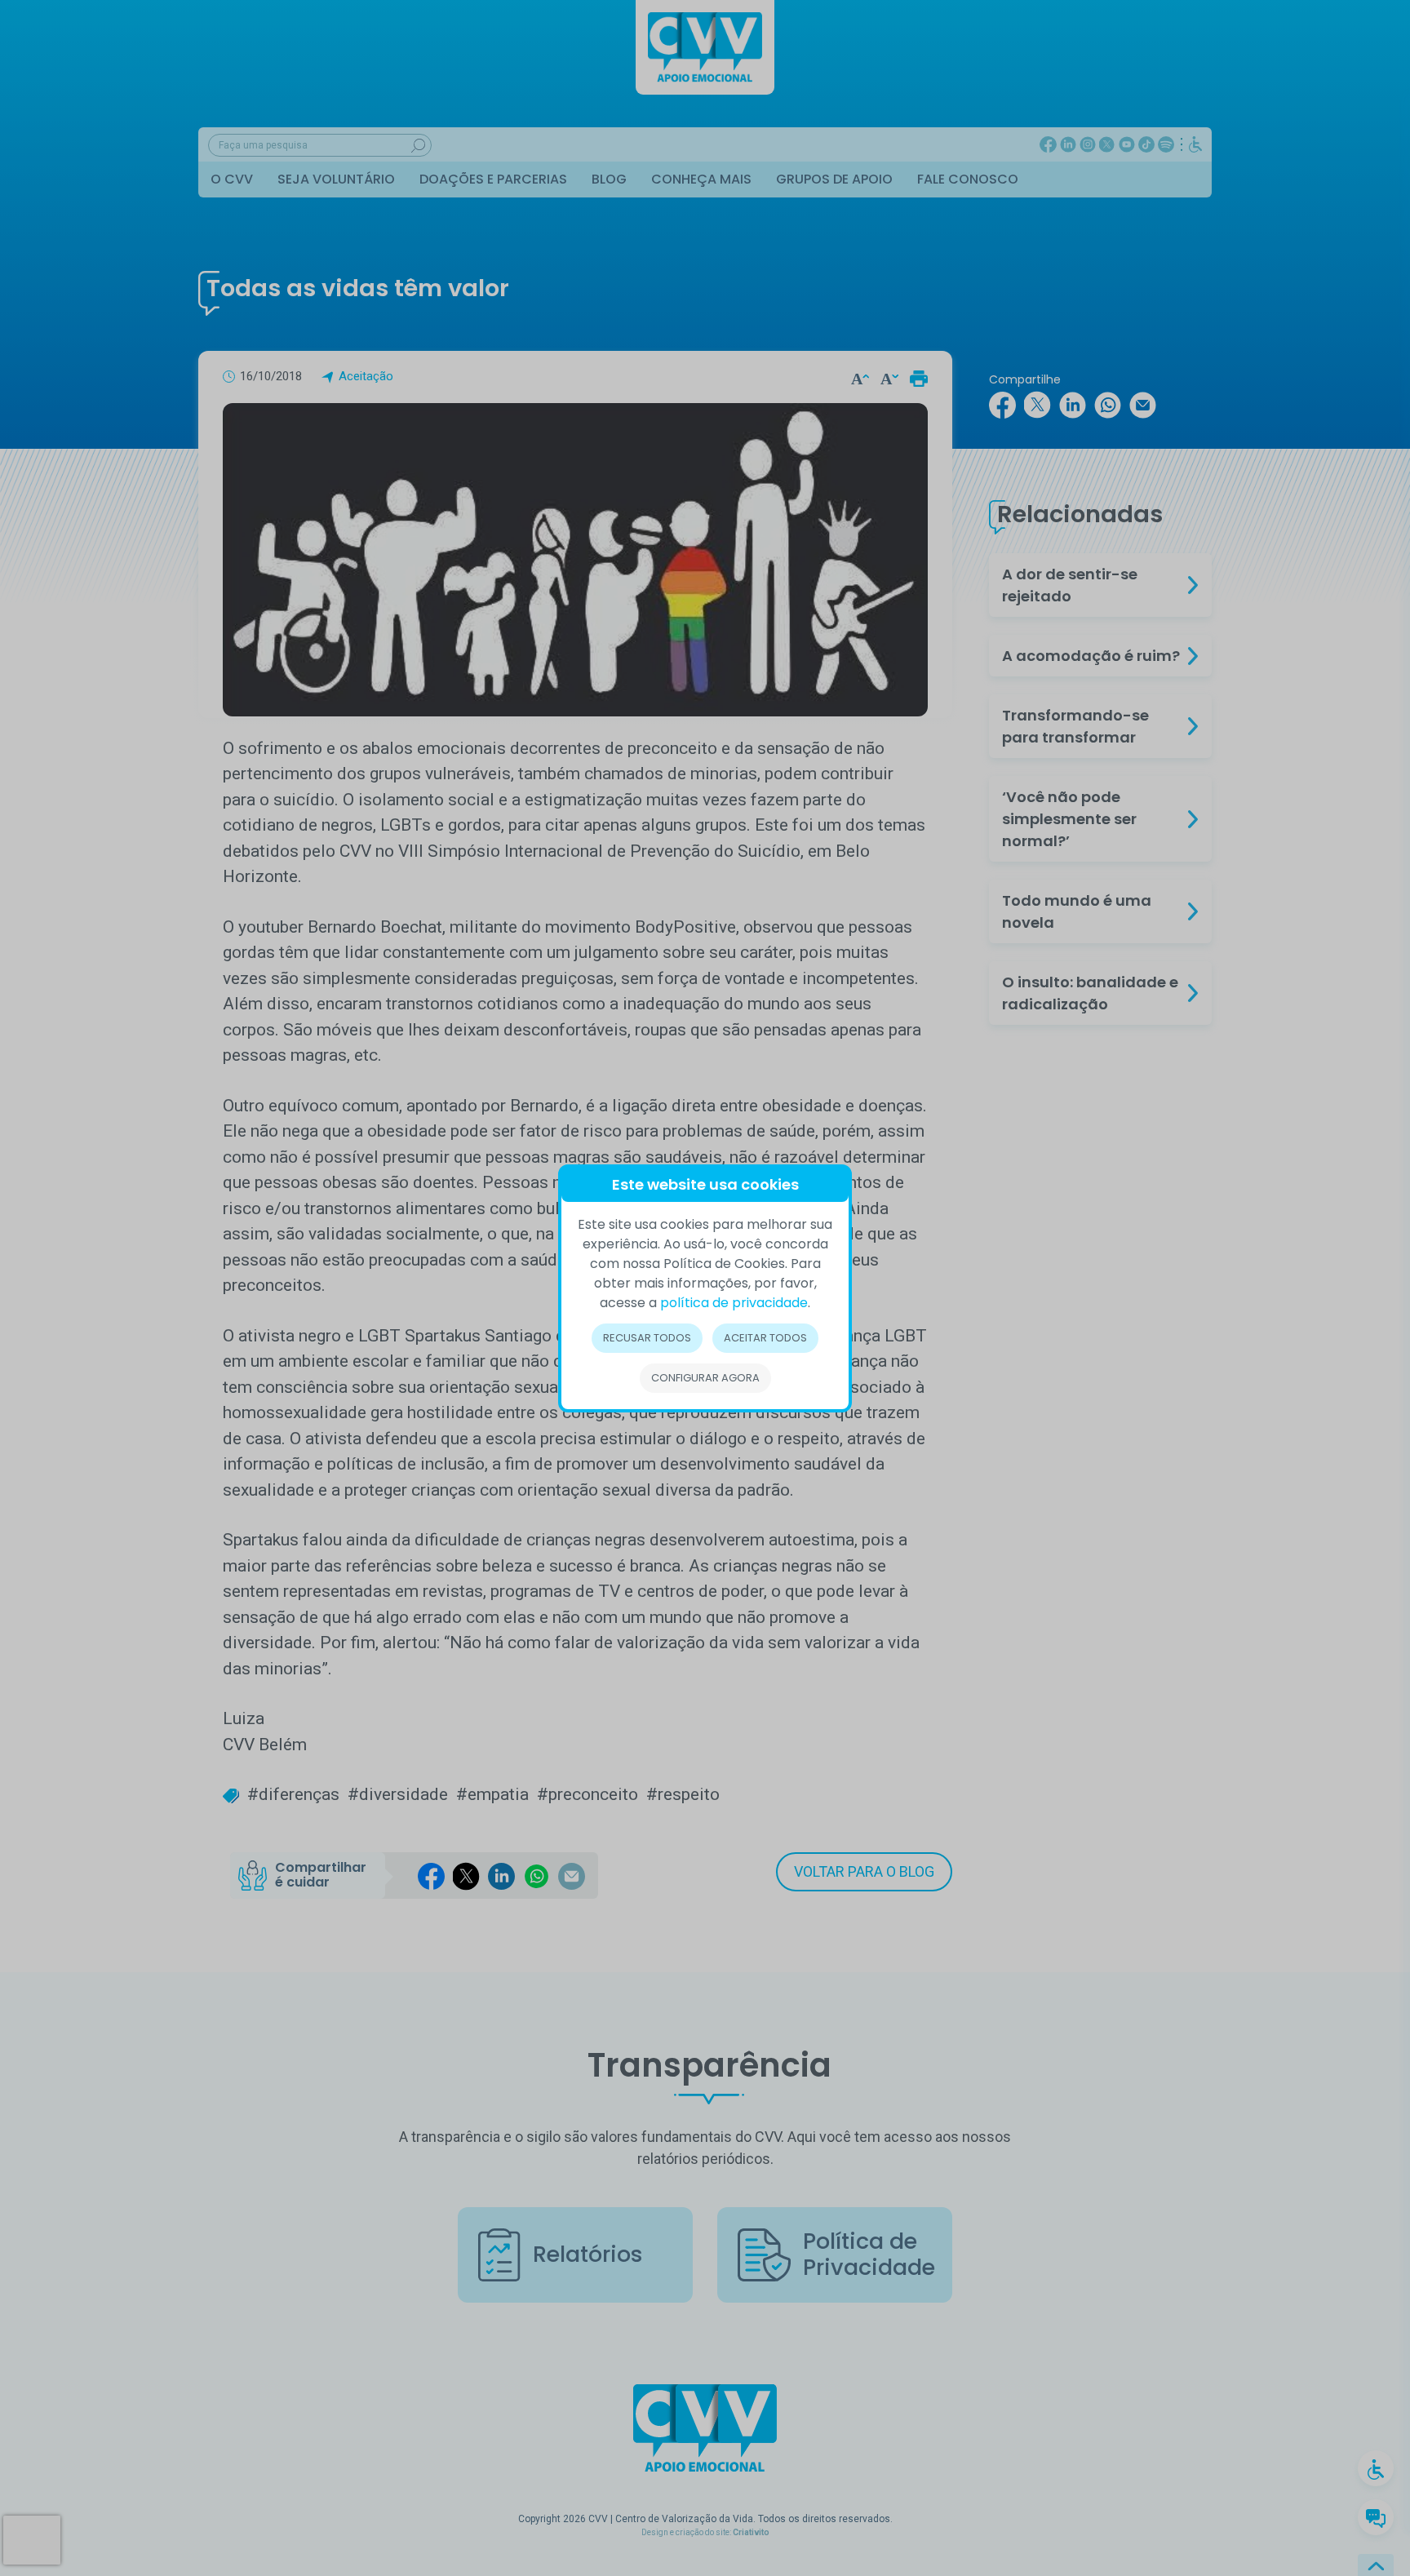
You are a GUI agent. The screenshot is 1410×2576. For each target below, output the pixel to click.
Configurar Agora (705, 1378)
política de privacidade (734, 1303)
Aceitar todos (765, 1338)
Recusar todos (647, 1338)
